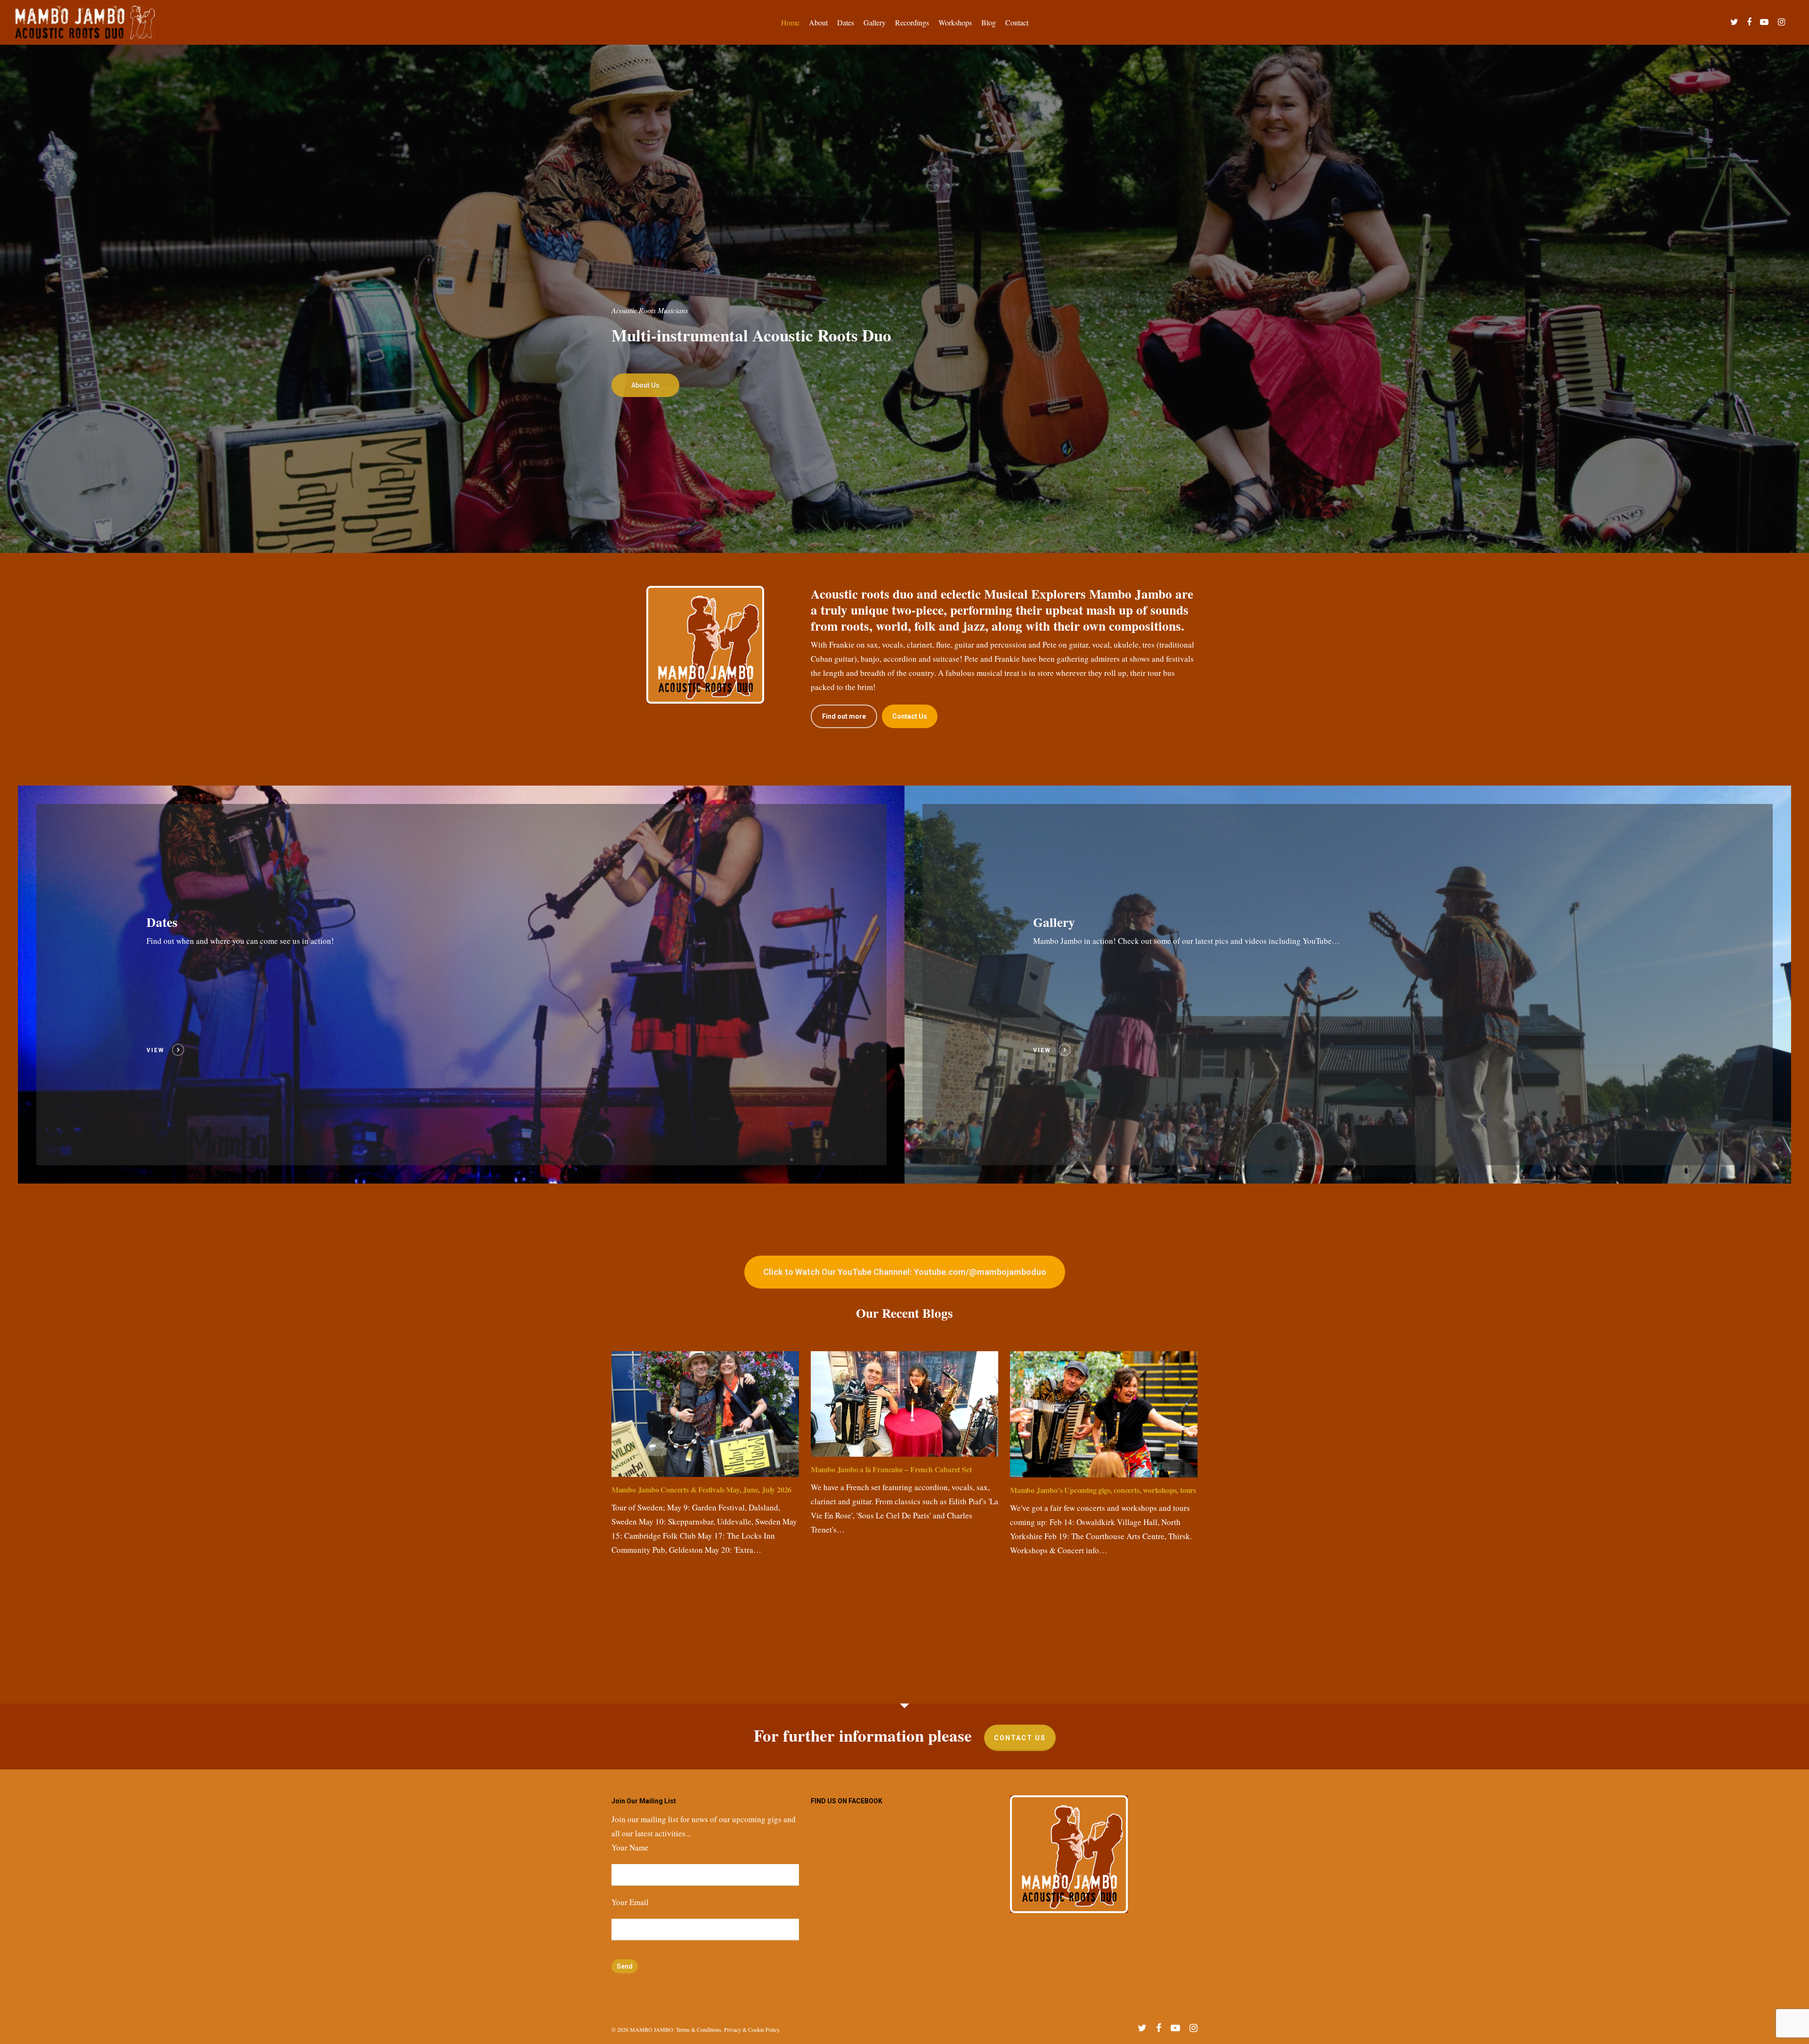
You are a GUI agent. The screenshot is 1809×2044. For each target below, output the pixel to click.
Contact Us (1020, 1738)
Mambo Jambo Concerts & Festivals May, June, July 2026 (701, 1489)
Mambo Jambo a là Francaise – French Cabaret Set (891, 1469)
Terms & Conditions (699, 2029)
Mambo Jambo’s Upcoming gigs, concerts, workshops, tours (1103, 1490)
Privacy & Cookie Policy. (752, 2029)
